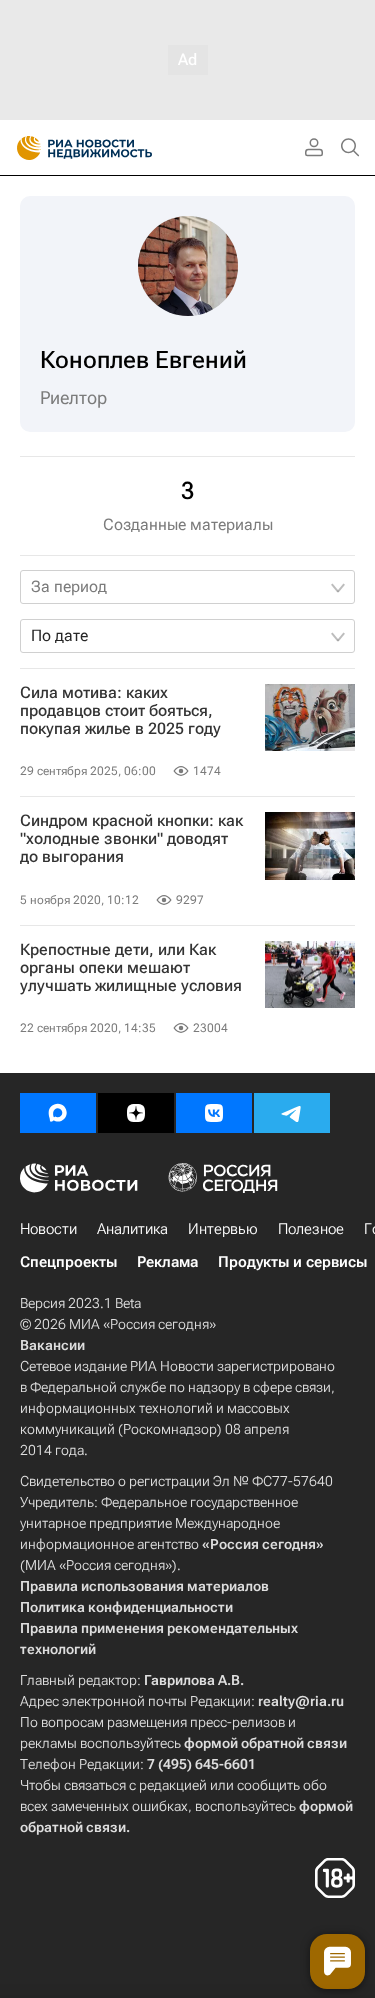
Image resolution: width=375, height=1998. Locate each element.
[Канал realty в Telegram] (292, 1113)
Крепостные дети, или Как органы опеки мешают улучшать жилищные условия (131, 968)
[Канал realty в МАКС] (58, 1113)
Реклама (167, 1262)
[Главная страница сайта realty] (120, 148)
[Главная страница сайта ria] (22, 148)
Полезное (311, 1229)
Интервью (223, 1229)
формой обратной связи (265, 1743)
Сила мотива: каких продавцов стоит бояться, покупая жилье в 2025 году (120, 711)
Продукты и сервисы (292, 1262)
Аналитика (132, 1229)
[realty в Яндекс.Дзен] (136, 1113)
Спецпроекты (68, 1262)
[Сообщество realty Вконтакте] (214, 1113)
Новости (48, 1229)
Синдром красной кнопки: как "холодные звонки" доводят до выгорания (131, 839)
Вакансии (52, 1345)
